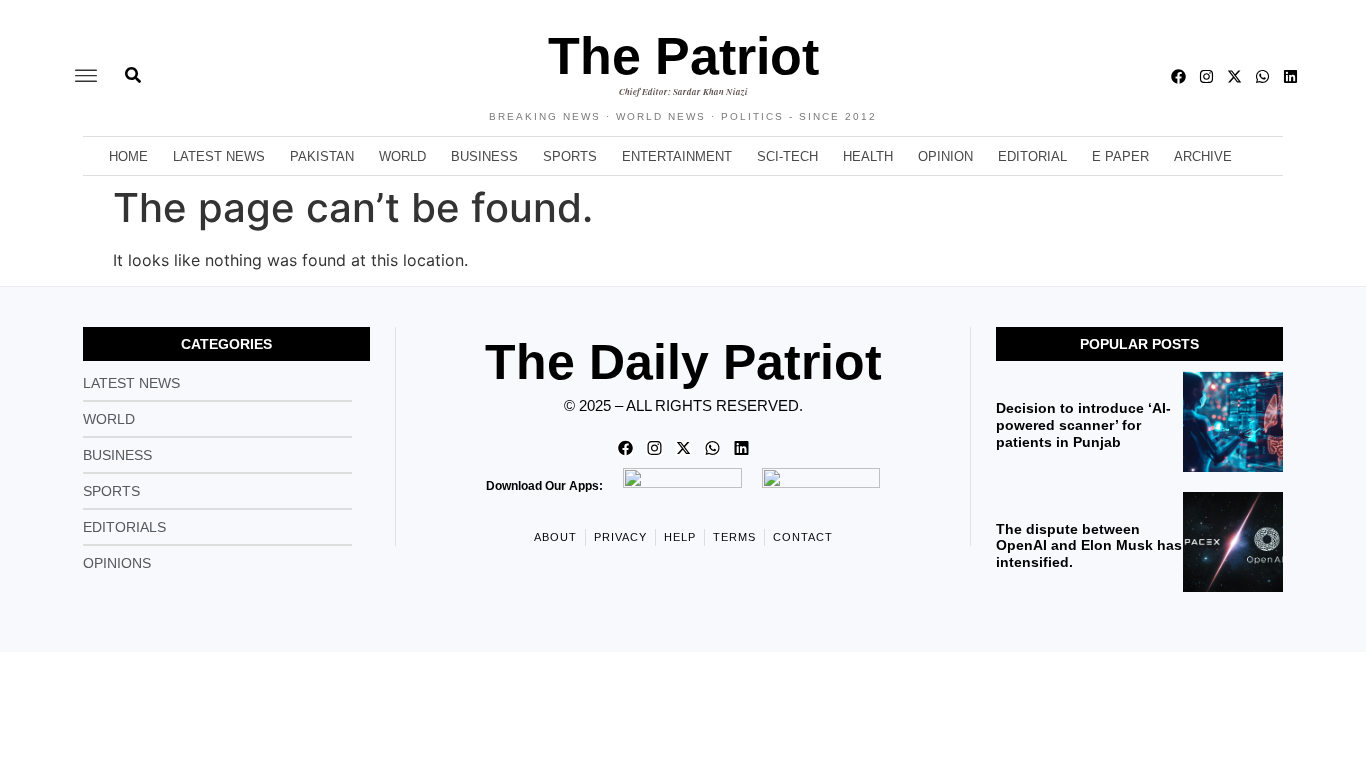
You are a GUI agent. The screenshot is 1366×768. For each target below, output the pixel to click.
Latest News (219, 156)
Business (484, 156)
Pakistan (322, 156)
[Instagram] (1206, 76)
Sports (570, 156)
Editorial (1032, 156)
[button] (86, 76)
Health (868, 156)
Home (128, 156)
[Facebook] (1178, 76)
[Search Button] (133, 65)
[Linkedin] (1290, 76)
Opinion (945, 156)
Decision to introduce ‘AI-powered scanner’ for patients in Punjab (1083, 425)
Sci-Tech (787, 156)
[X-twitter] (1234, 76)
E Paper (1120, 156)
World (402, 156)
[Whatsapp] (1262, 76)
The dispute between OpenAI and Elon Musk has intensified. (1089, 546)
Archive (1203, 156)
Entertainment (677, 156)
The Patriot (683, 56)
